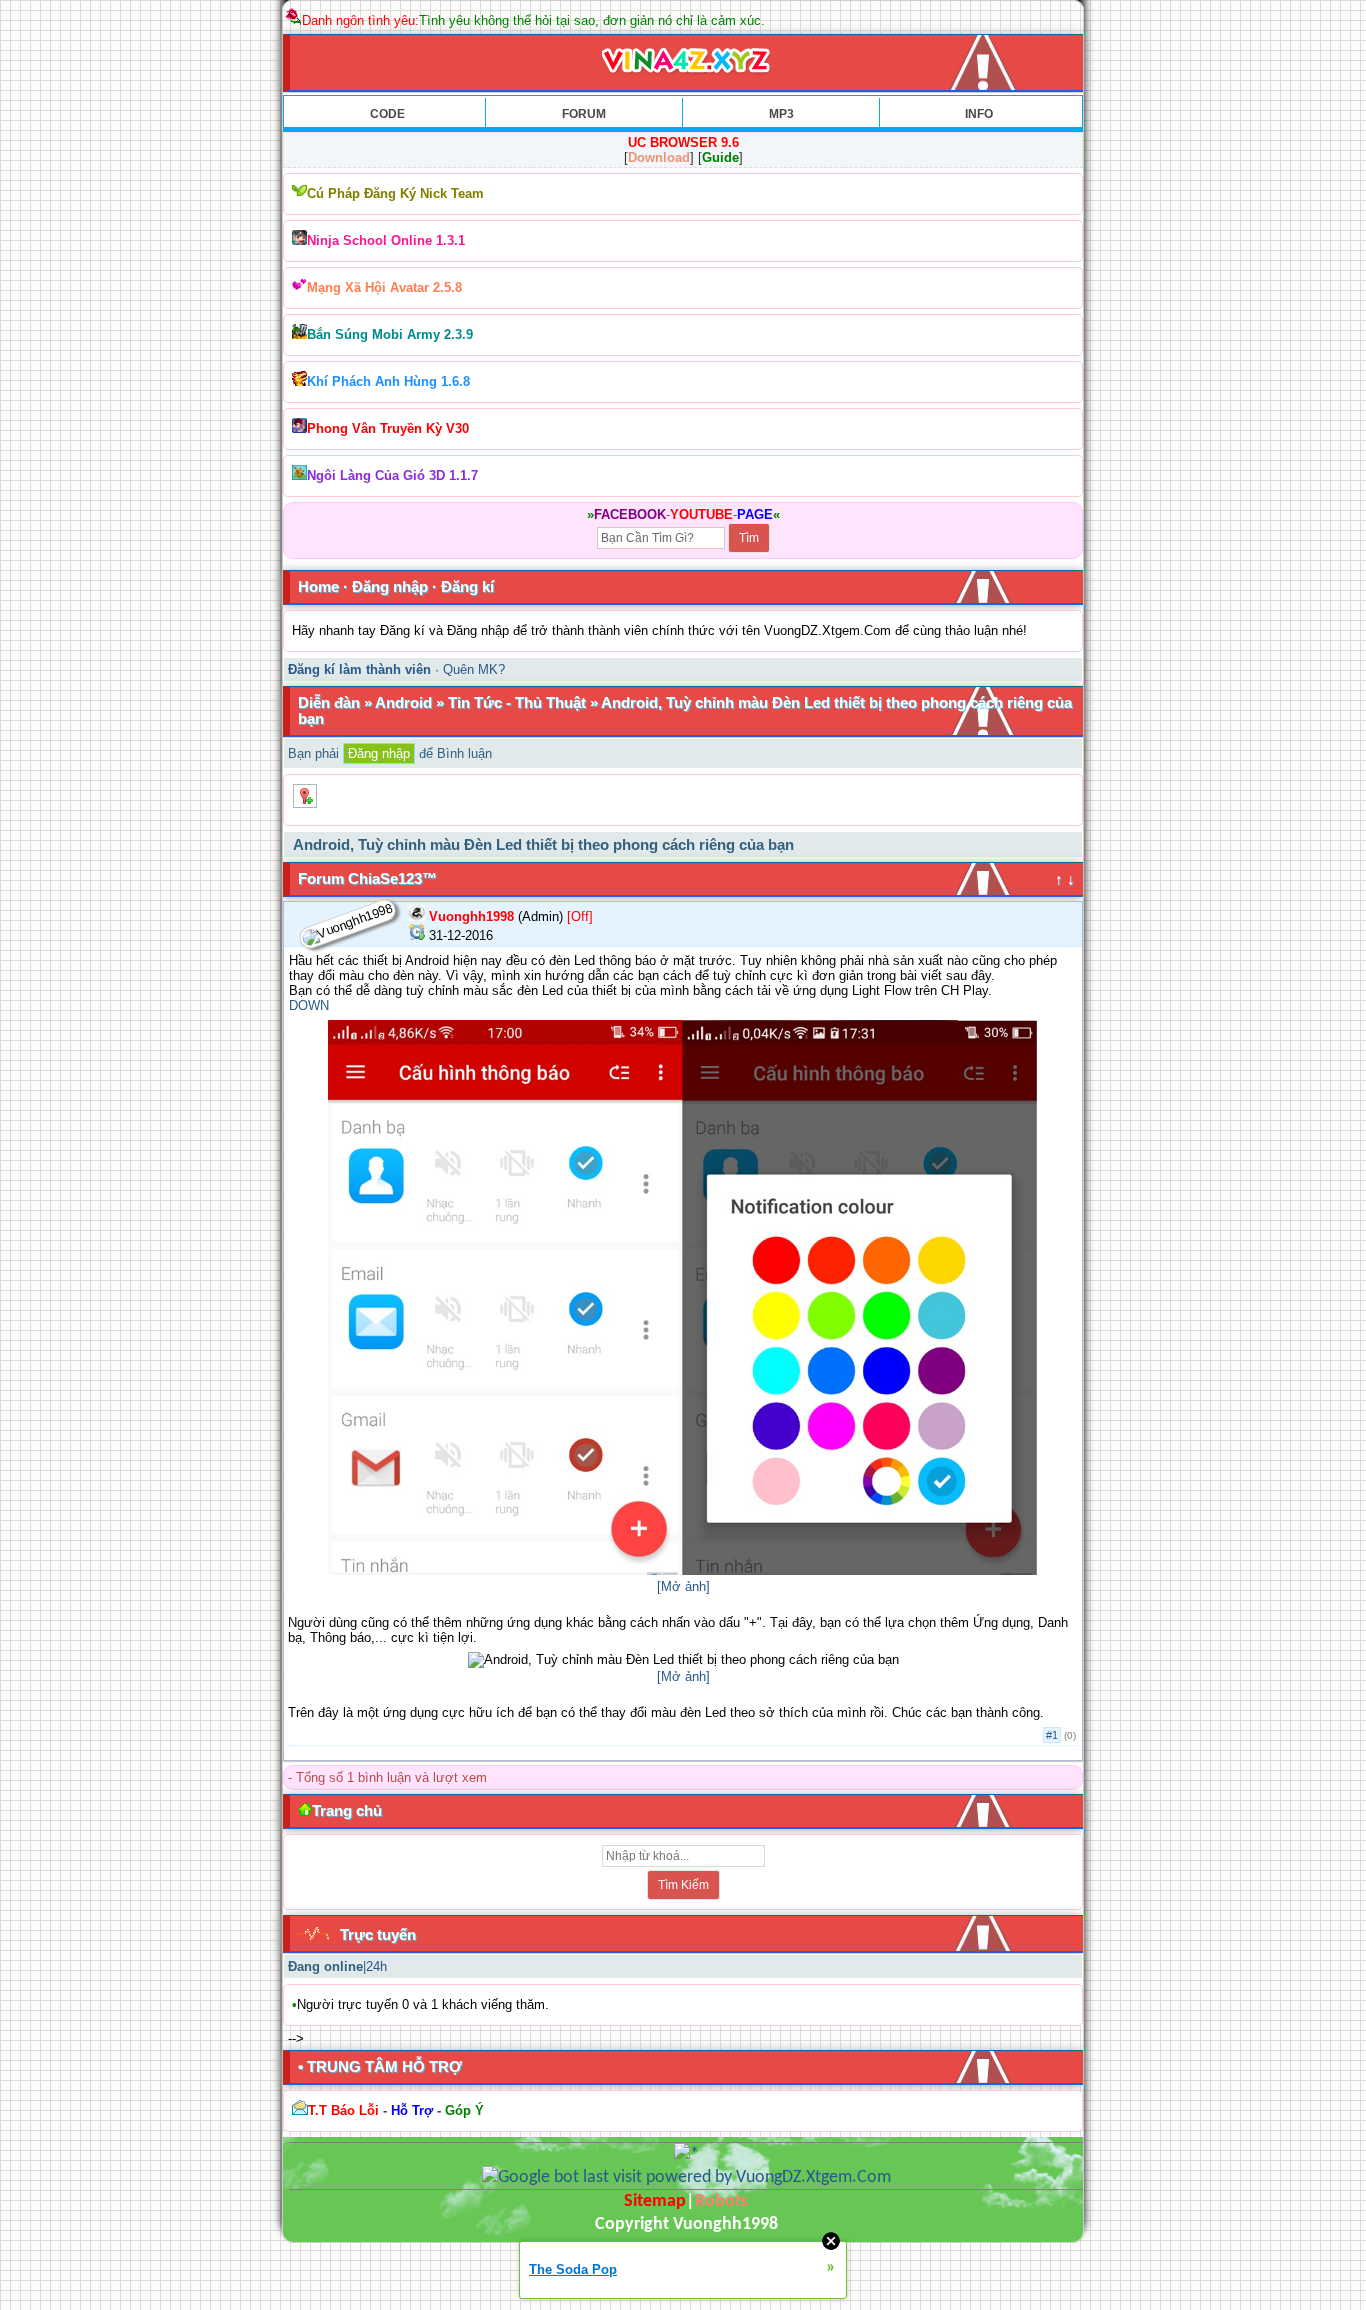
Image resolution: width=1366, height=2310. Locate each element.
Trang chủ (347, 1810)
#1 (1052, 1735)
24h (376, 1966)
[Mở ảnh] (683, 1586)
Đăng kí (467, 586)
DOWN (309, 1005)
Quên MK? (474, 669)
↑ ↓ (1065, 879)
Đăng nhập (390, 586)
